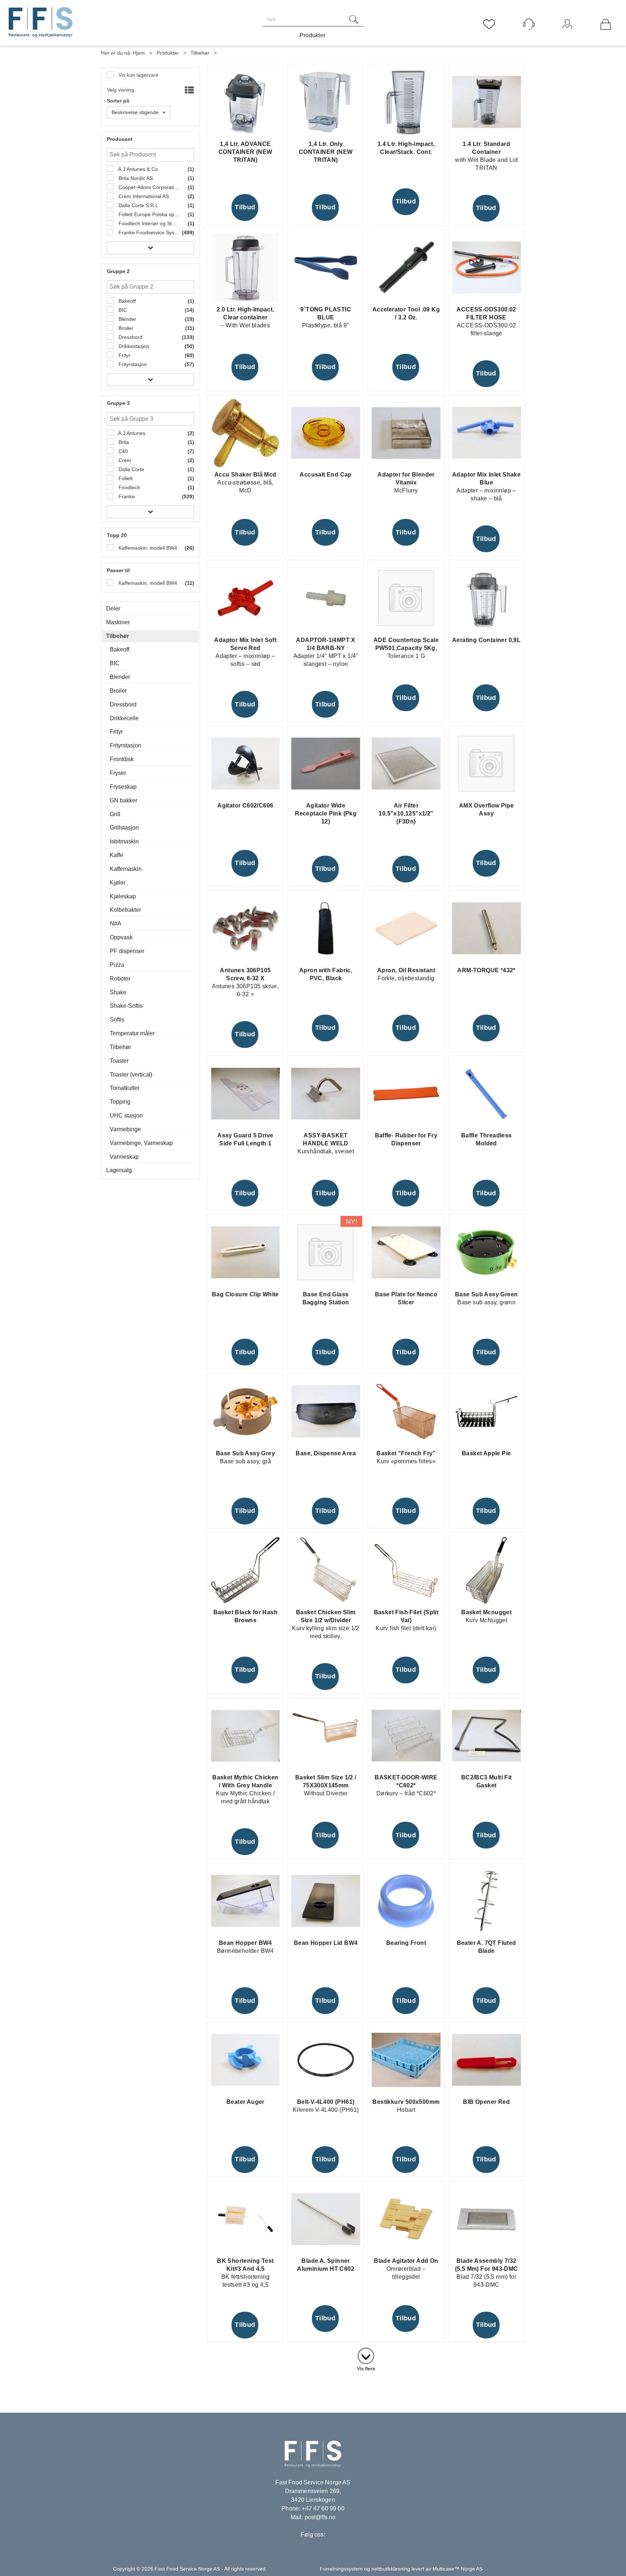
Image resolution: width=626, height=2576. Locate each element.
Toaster (119, 1061)
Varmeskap (124, 1157)
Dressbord (130, 337)
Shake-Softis (126, 1006)
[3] (366, 2354)
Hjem (139, 53)
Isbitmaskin (124, 841)
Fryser (118, 773)
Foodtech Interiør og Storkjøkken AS (148, 223)
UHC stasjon (126, 1115)
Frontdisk (122, 759)
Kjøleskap (123, 896)
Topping (120, 1102)
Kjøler (118, 883)
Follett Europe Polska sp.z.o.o (148, 214)
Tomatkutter (125, 1088)
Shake (118, 992)
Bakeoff (126, 301)
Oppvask (121, 937)
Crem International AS (143, 196)
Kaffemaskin (126, 869)
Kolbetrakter (125, 910)
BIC (122, 310)
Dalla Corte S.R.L (138, 205)
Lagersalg (119, 1170)
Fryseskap (123, 787)
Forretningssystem (341, 2569)
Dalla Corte (131, 469)
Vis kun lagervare (138, 75)
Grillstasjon (124, 828)
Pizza (117, 965)
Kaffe (116, 855)
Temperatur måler (132, 1033)
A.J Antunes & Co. (138, 169)
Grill (115, 814)
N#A (116, 924)
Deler (113, 609)
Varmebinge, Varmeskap (141, 1143)
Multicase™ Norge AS (458, 2569)
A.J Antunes (131, 433)
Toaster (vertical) (131, 1075)
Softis (117, 1020)
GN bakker (124, 800)
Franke (126, 496)
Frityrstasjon (132, 364)
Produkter (313, 35)
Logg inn (567, 34)
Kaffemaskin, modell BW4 (147, 548)
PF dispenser (127, 951)
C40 (122, 451)
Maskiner (118, 622)
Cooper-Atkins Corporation (148, 187)
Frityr (124, 355)
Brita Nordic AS (135, 178)
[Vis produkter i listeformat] (189, 91)
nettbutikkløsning (391, 2569)
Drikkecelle (124, 718)
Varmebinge (125, 1129)
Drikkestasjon (133, 346)
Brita (123, 442)
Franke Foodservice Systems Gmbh (148, 232)
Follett (125, 478)
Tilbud (245, 207)
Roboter (120, 979)
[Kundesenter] (529, 24)
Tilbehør (200, 53)
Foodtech (129, 487)
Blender (127, 319)
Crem (124, 460)
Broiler (125, 328)
